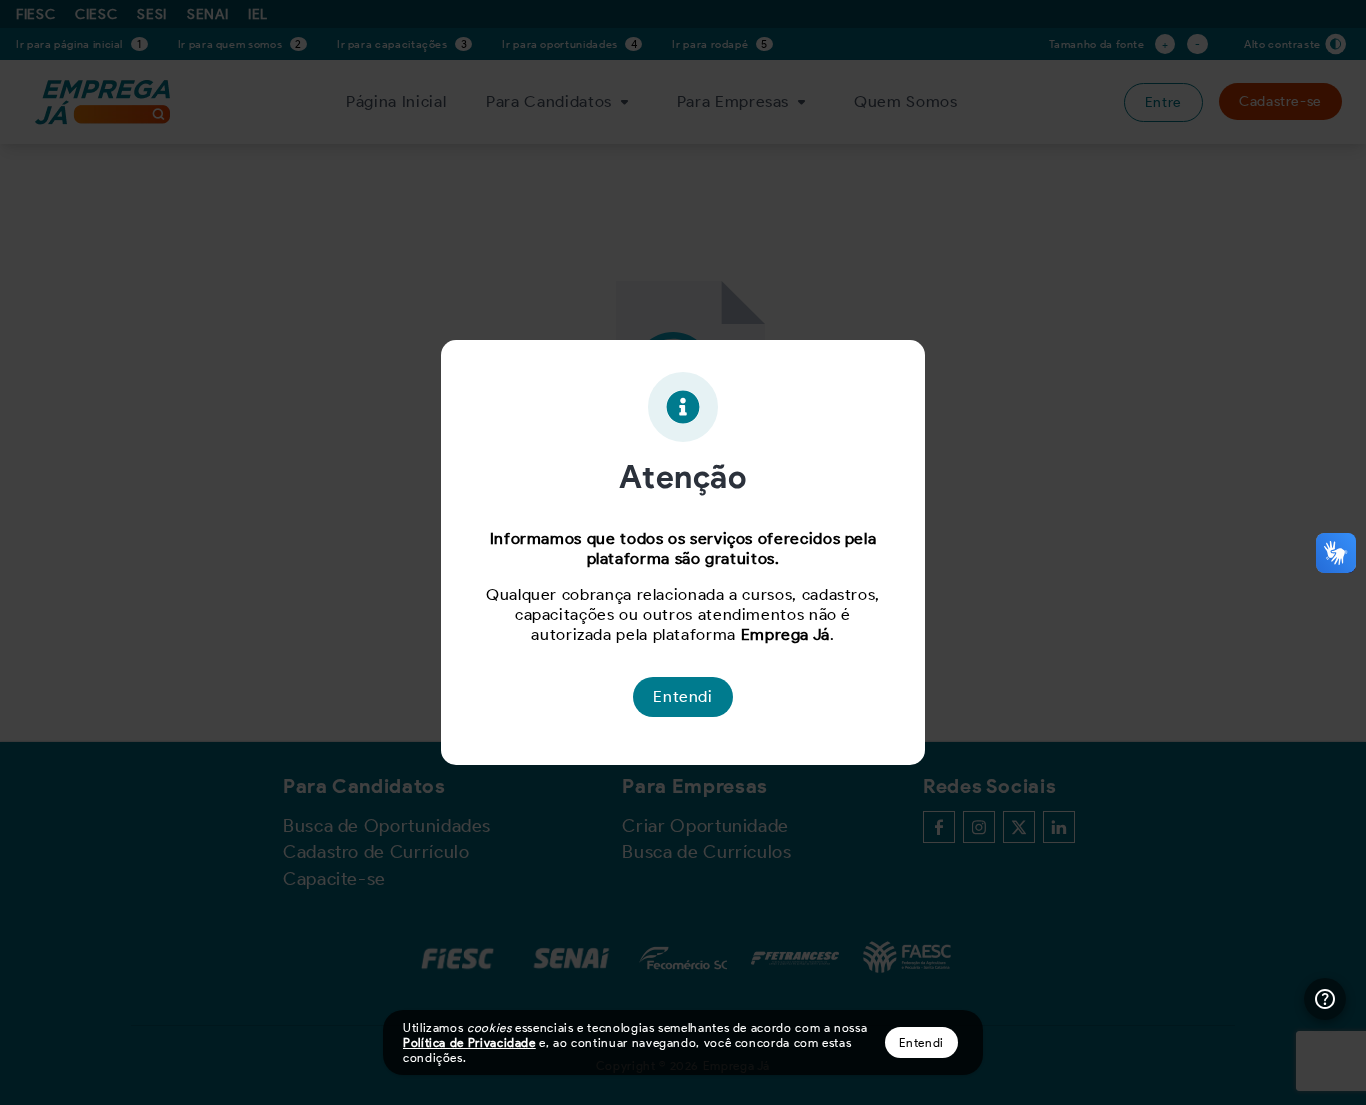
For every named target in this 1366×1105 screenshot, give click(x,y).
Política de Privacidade (469, 1042)
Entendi (921, 1042)
